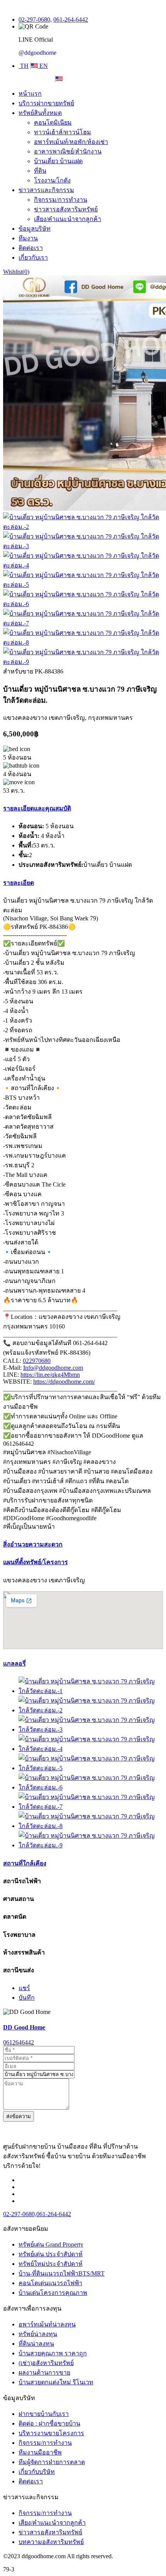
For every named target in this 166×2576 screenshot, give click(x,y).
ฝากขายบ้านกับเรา (44, 2414)
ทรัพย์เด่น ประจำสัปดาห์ (51, 2254)
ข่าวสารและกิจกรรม (46, 190)
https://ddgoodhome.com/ (64, 1382)
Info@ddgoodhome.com (53, 1368)
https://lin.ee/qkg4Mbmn (50, 1375)
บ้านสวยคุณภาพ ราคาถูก (53, 2353)
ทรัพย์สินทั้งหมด (40, 113)
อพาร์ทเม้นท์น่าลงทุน (47, 2324)
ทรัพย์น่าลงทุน (38, 2334)
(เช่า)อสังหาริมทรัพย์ (46, 2363)
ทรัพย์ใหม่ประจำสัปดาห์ (51, 2264)
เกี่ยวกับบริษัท (37, 2472)
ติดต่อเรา (31, 248)
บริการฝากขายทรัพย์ (46, 103)
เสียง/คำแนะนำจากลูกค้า (68, 219)
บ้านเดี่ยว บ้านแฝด (58, 161)
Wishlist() (16, 272)
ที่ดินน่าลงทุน (36, 2344)
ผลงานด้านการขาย (44, 2373)
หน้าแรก (30, 94)
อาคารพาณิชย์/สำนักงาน (68, 151)
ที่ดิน (40, 171)
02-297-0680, (35, 19)
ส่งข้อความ (19, 2116)
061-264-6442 (71, 19)
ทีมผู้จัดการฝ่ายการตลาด (52, 2462)
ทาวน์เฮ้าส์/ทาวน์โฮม (63, 132)
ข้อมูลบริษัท (35, 229)
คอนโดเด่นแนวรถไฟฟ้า (50, 2283)
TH (24, 66)
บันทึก (27, 1998)
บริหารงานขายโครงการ (51, 2433)
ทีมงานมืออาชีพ (40, 2452)
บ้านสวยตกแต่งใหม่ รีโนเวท (56, 2382)
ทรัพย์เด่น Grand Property (51, 2244)
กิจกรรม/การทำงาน (61, 200)
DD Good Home (24, 2027)
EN (43, 66)
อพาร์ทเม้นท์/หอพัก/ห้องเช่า (71, 142)
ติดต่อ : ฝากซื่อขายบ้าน (49, 2423)
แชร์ (24, 1988)
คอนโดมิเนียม (53, 122)
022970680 (37, 1361)
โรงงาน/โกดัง (52, 180)
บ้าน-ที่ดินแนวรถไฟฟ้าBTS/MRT (62, 2273)
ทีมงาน (28, 238)
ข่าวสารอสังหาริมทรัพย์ (66, 209)
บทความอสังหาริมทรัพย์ (51, 2542)
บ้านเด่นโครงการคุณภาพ (53, 2293)
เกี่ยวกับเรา (33, 257)
